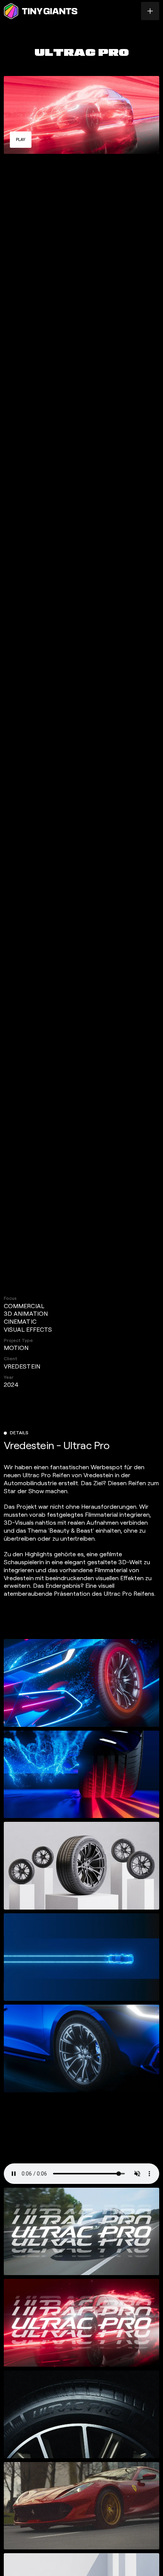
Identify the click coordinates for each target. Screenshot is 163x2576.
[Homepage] (41, 11)
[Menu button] (150, 11)
